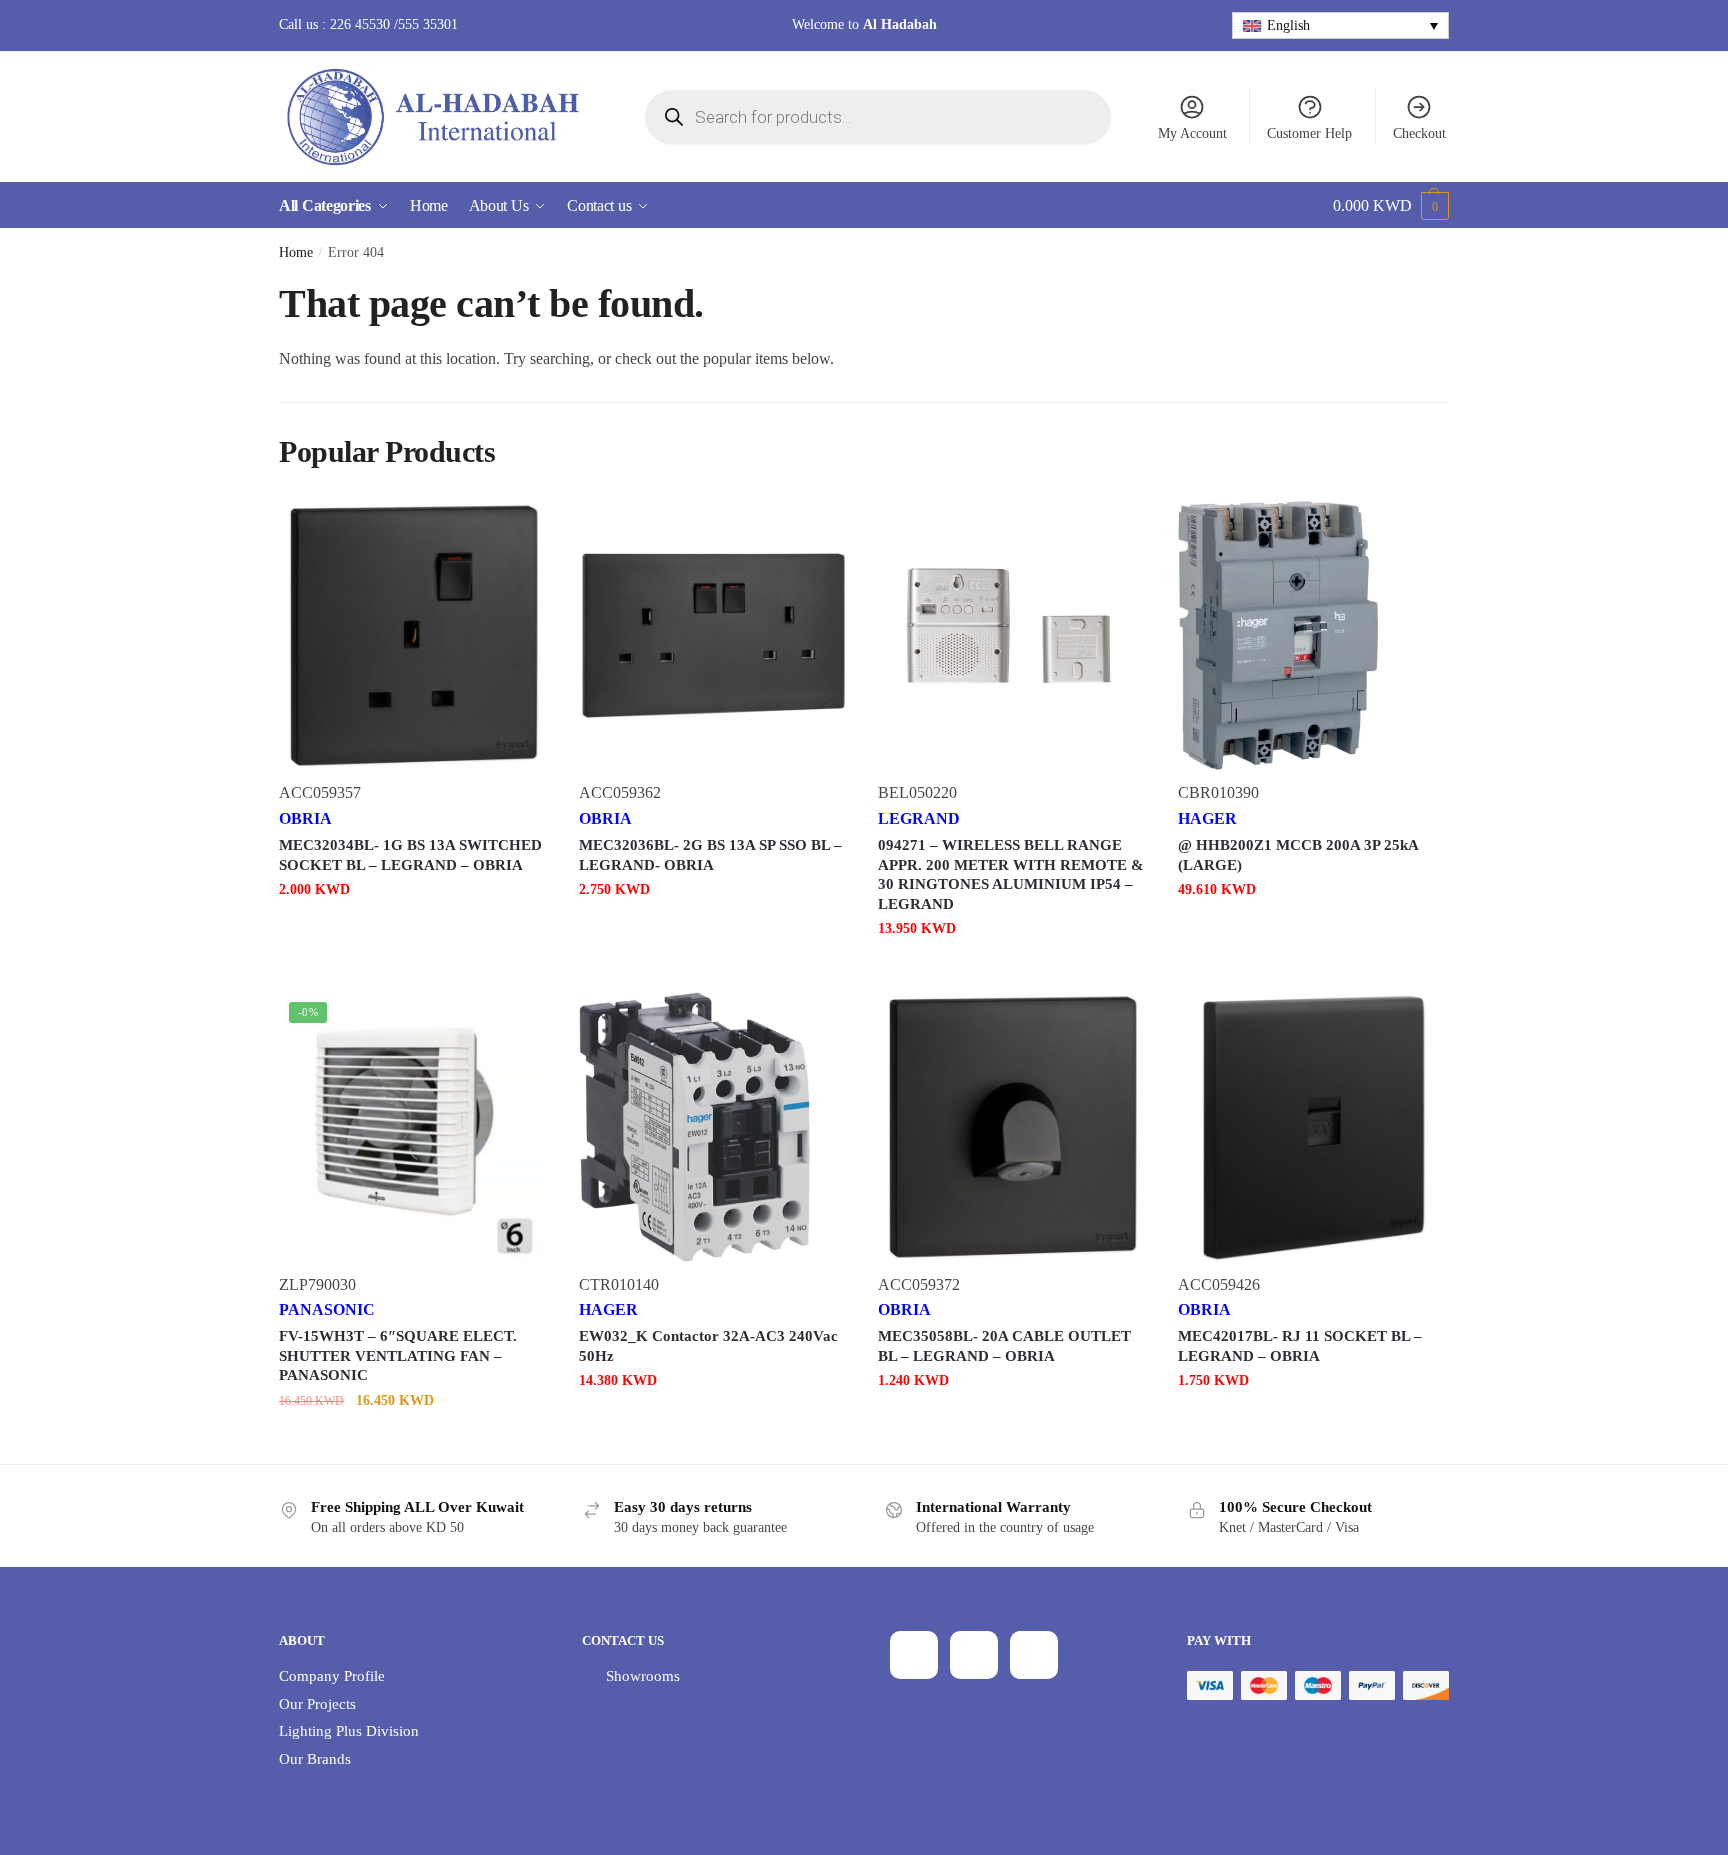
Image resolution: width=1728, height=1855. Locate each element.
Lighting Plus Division (349, 1731)
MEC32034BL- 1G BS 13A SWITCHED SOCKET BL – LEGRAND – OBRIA (410, 855)
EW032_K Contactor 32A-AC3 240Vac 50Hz (708, 1346)
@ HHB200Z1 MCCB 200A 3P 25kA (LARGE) (1298, 855)
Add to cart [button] (414, 929)
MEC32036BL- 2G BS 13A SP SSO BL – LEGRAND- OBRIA (710, 855)
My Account (1192, 133)
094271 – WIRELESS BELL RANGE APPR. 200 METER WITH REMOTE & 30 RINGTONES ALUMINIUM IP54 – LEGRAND (1011, 874)
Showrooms (643, 1676)
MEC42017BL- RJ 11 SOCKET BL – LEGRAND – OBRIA (1300, 1346)
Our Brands (315, 1759)
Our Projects (317, 1704)
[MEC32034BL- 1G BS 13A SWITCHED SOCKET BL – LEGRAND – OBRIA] (414, 636)
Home (296, 252)
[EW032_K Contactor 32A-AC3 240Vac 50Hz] (714, 1127)
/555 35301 (424, 24)
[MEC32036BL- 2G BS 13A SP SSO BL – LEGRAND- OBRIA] (714, 636)
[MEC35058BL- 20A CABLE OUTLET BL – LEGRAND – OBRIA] (1013, 1127)
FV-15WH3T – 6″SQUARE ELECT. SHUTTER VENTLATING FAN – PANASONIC (398, 1355)
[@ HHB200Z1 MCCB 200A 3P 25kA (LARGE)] (1313, 636)
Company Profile (332, 1676)
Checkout (1419, 133)
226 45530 (360, 24)
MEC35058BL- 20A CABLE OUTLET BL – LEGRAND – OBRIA (1004, 1346)
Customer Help (1309, 133)
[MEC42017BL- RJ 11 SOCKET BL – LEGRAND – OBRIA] (1313, 1127)
